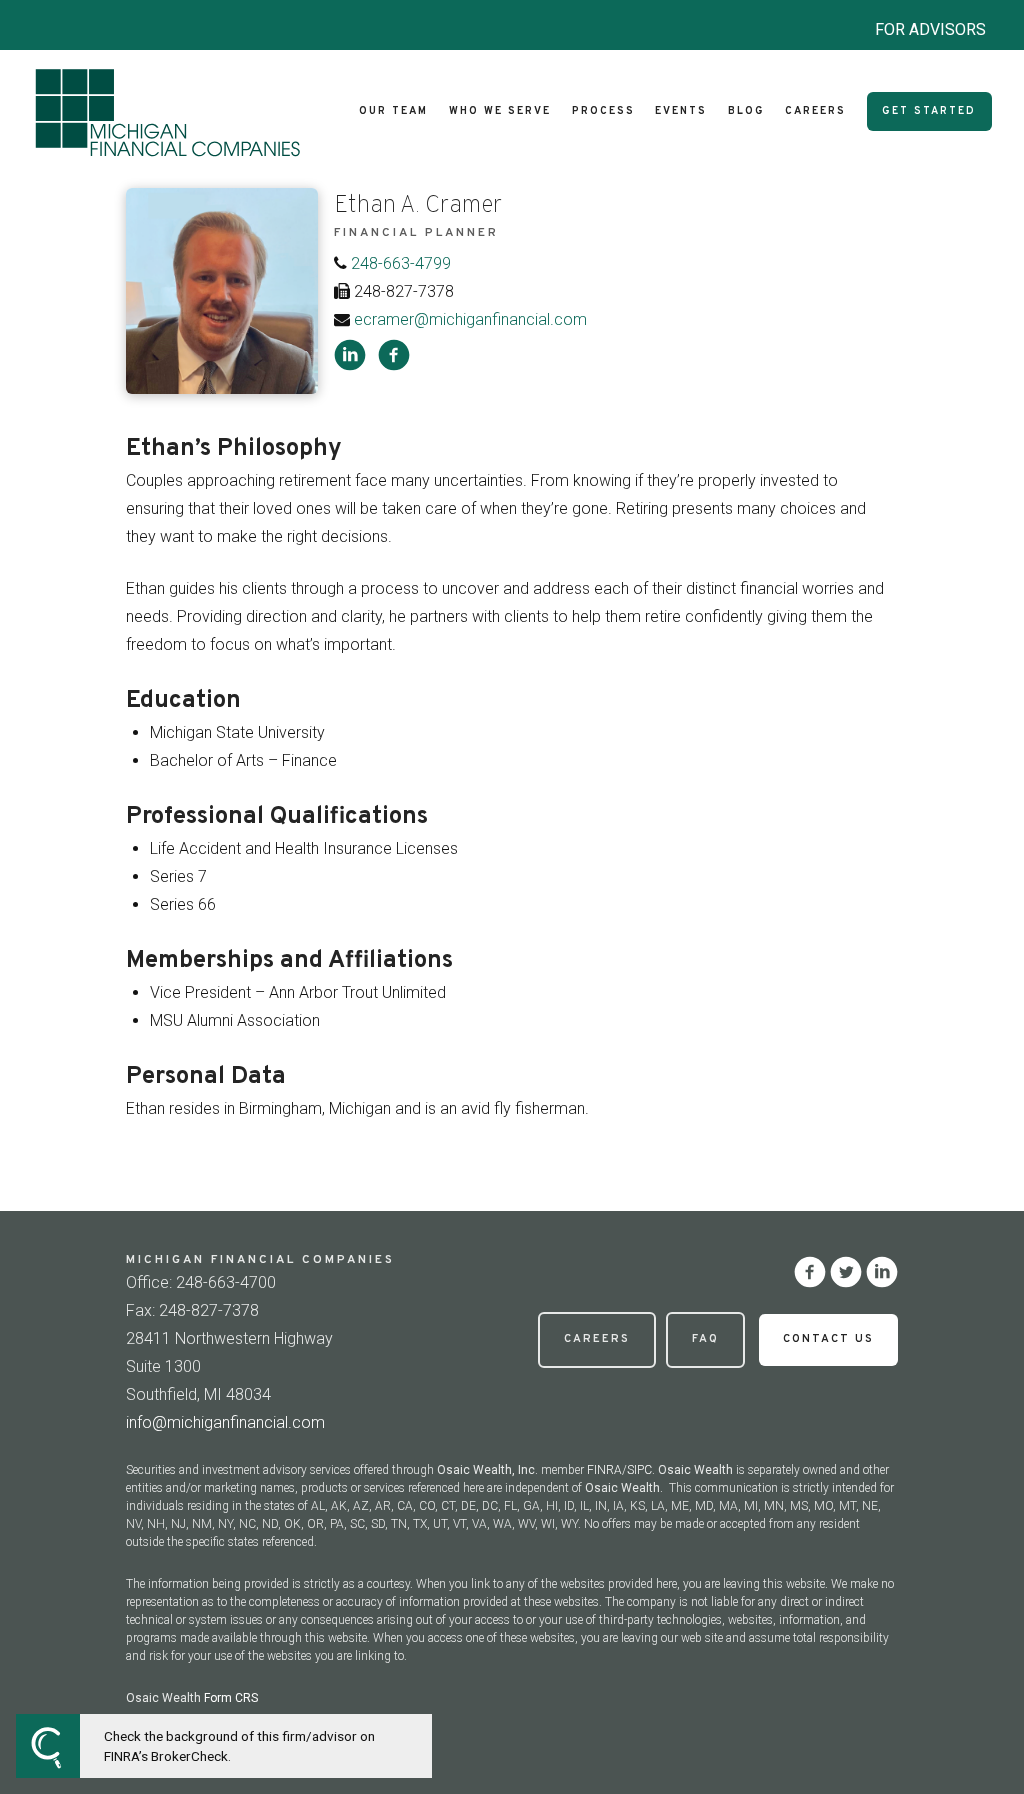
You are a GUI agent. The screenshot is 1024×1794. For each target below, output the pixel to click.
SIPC (639, 1470)
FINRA (604, 1470)
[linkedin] (350, 355)
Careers (815, 111)
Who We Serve (500, 111)
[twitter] (846, 1272)
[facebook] (394, 355)
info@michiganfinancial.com (225, 1422)
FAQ (705, 1339)
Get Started (929, 111)
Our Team (393, 111)
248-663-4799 (401, 263)
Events (681, 111)
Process (603, 111)
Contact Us (828, 1339)
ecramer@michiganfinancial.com (470, 319)
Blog (746, 111)
